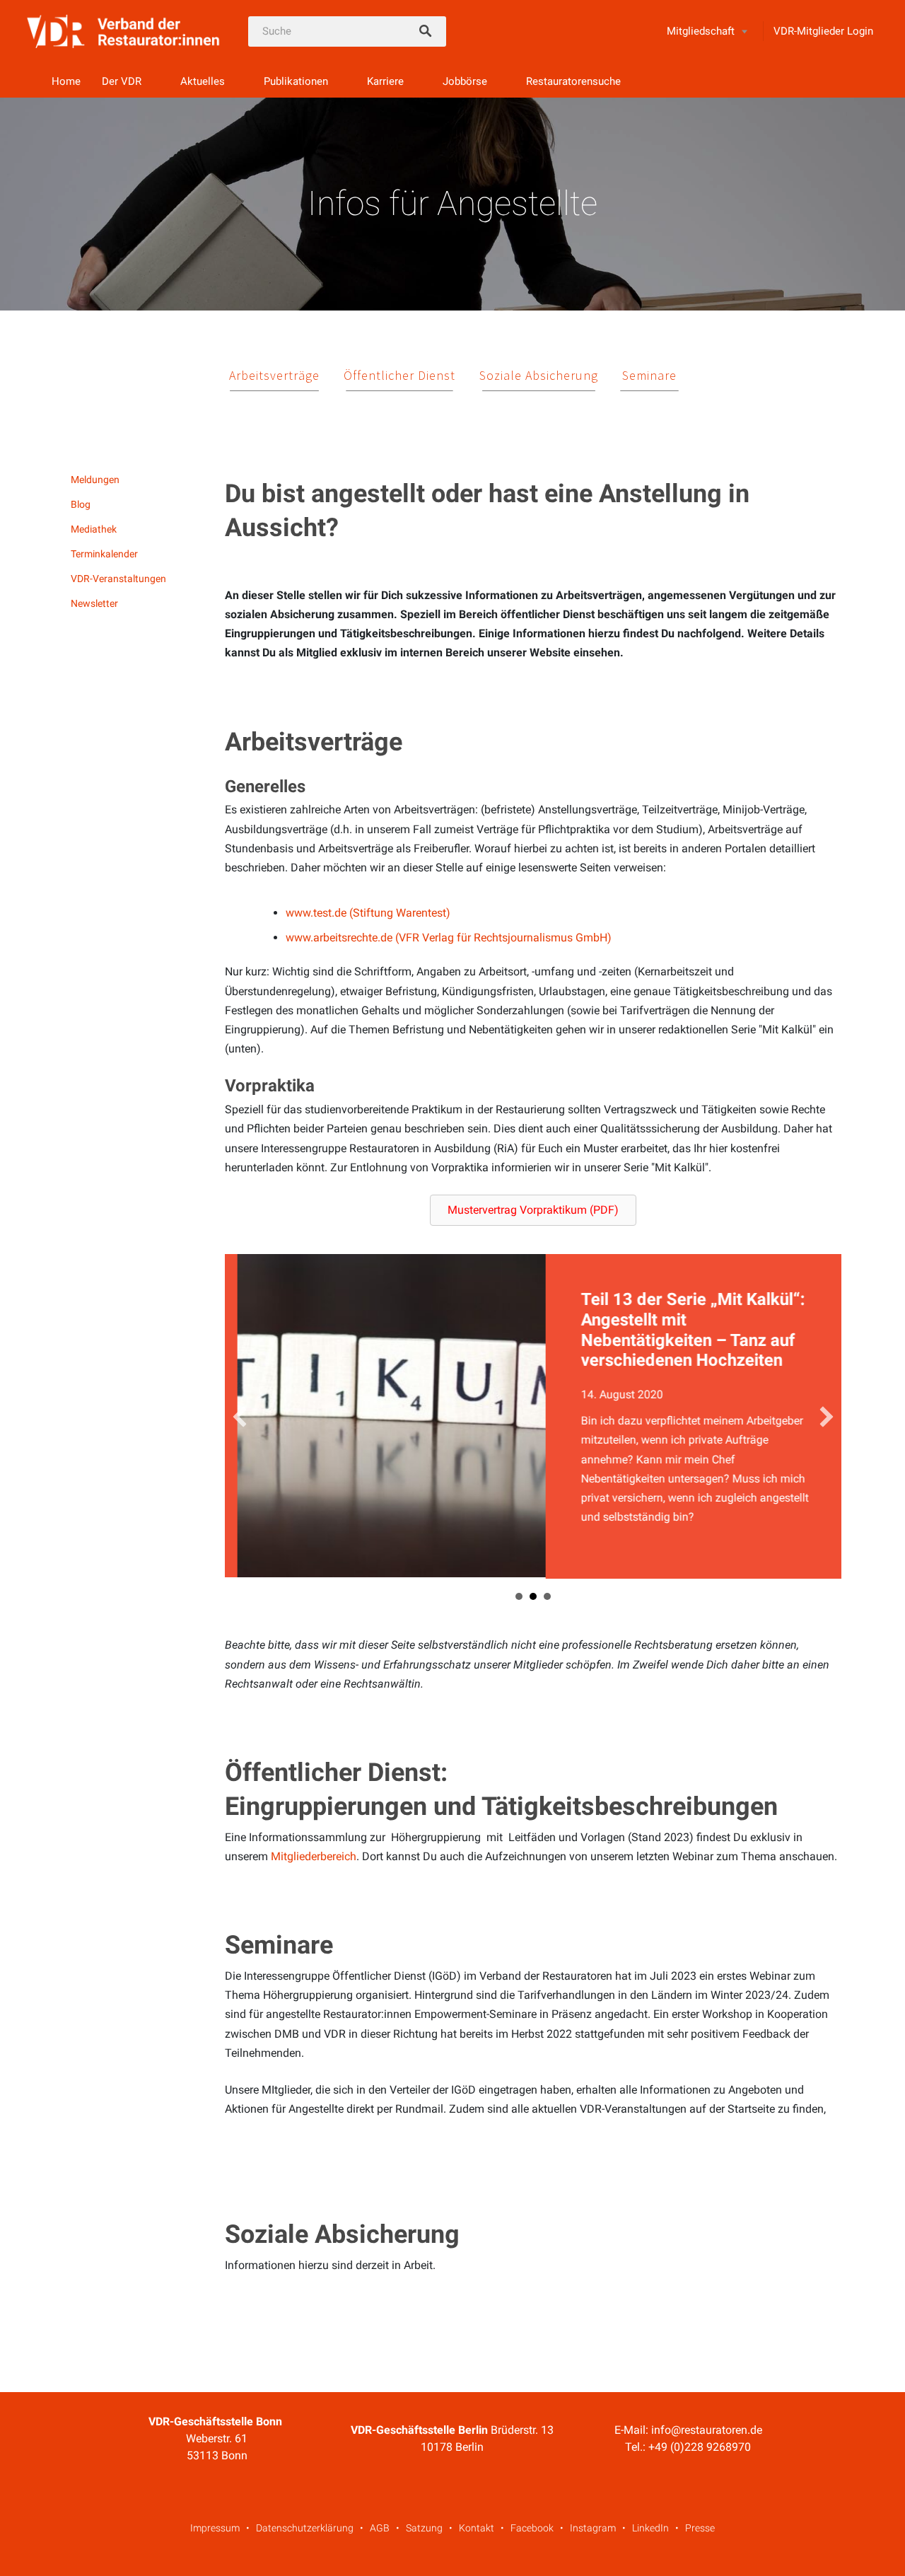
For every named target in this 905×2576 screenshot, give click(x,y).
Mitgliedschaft (701, 31)
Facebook (532, 2529)
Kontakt (477, 2529)
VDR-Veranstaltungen (118, 579)
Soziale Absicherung (539, 375)
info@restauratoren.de (707, 2431)
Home (66, 81)
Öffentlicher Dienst (399, 375)
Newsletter (94, 603)
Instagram (593, 2529)
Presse (700, 2529)
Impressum (215, 2529)
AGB (380, 2529)
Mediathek (94, 529)
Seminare (649, 375)
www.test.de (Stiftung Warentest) (368, 913)
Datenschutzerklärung (305, 2529)
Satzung (424, 2529)
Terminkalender (104, 554)
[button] (533, 1210)
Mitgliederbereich (314, 1857)
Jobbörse (465, 81)
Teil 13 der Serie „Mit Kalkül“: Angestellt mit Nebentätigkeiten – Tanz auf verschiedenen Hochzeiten (372, 1330)
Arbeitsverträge (274, 375)
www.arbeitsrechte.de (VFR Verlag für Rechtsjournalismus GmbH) (449, 938)
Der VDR (122, 81)
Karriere (385, 81)
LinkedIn (650, 2529)
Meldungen (95, 480)
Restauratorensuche (573, 81)
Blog (81, 504)
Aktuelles (203, 81)
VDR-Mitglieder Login (823, 31)
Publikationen (296, 81)
